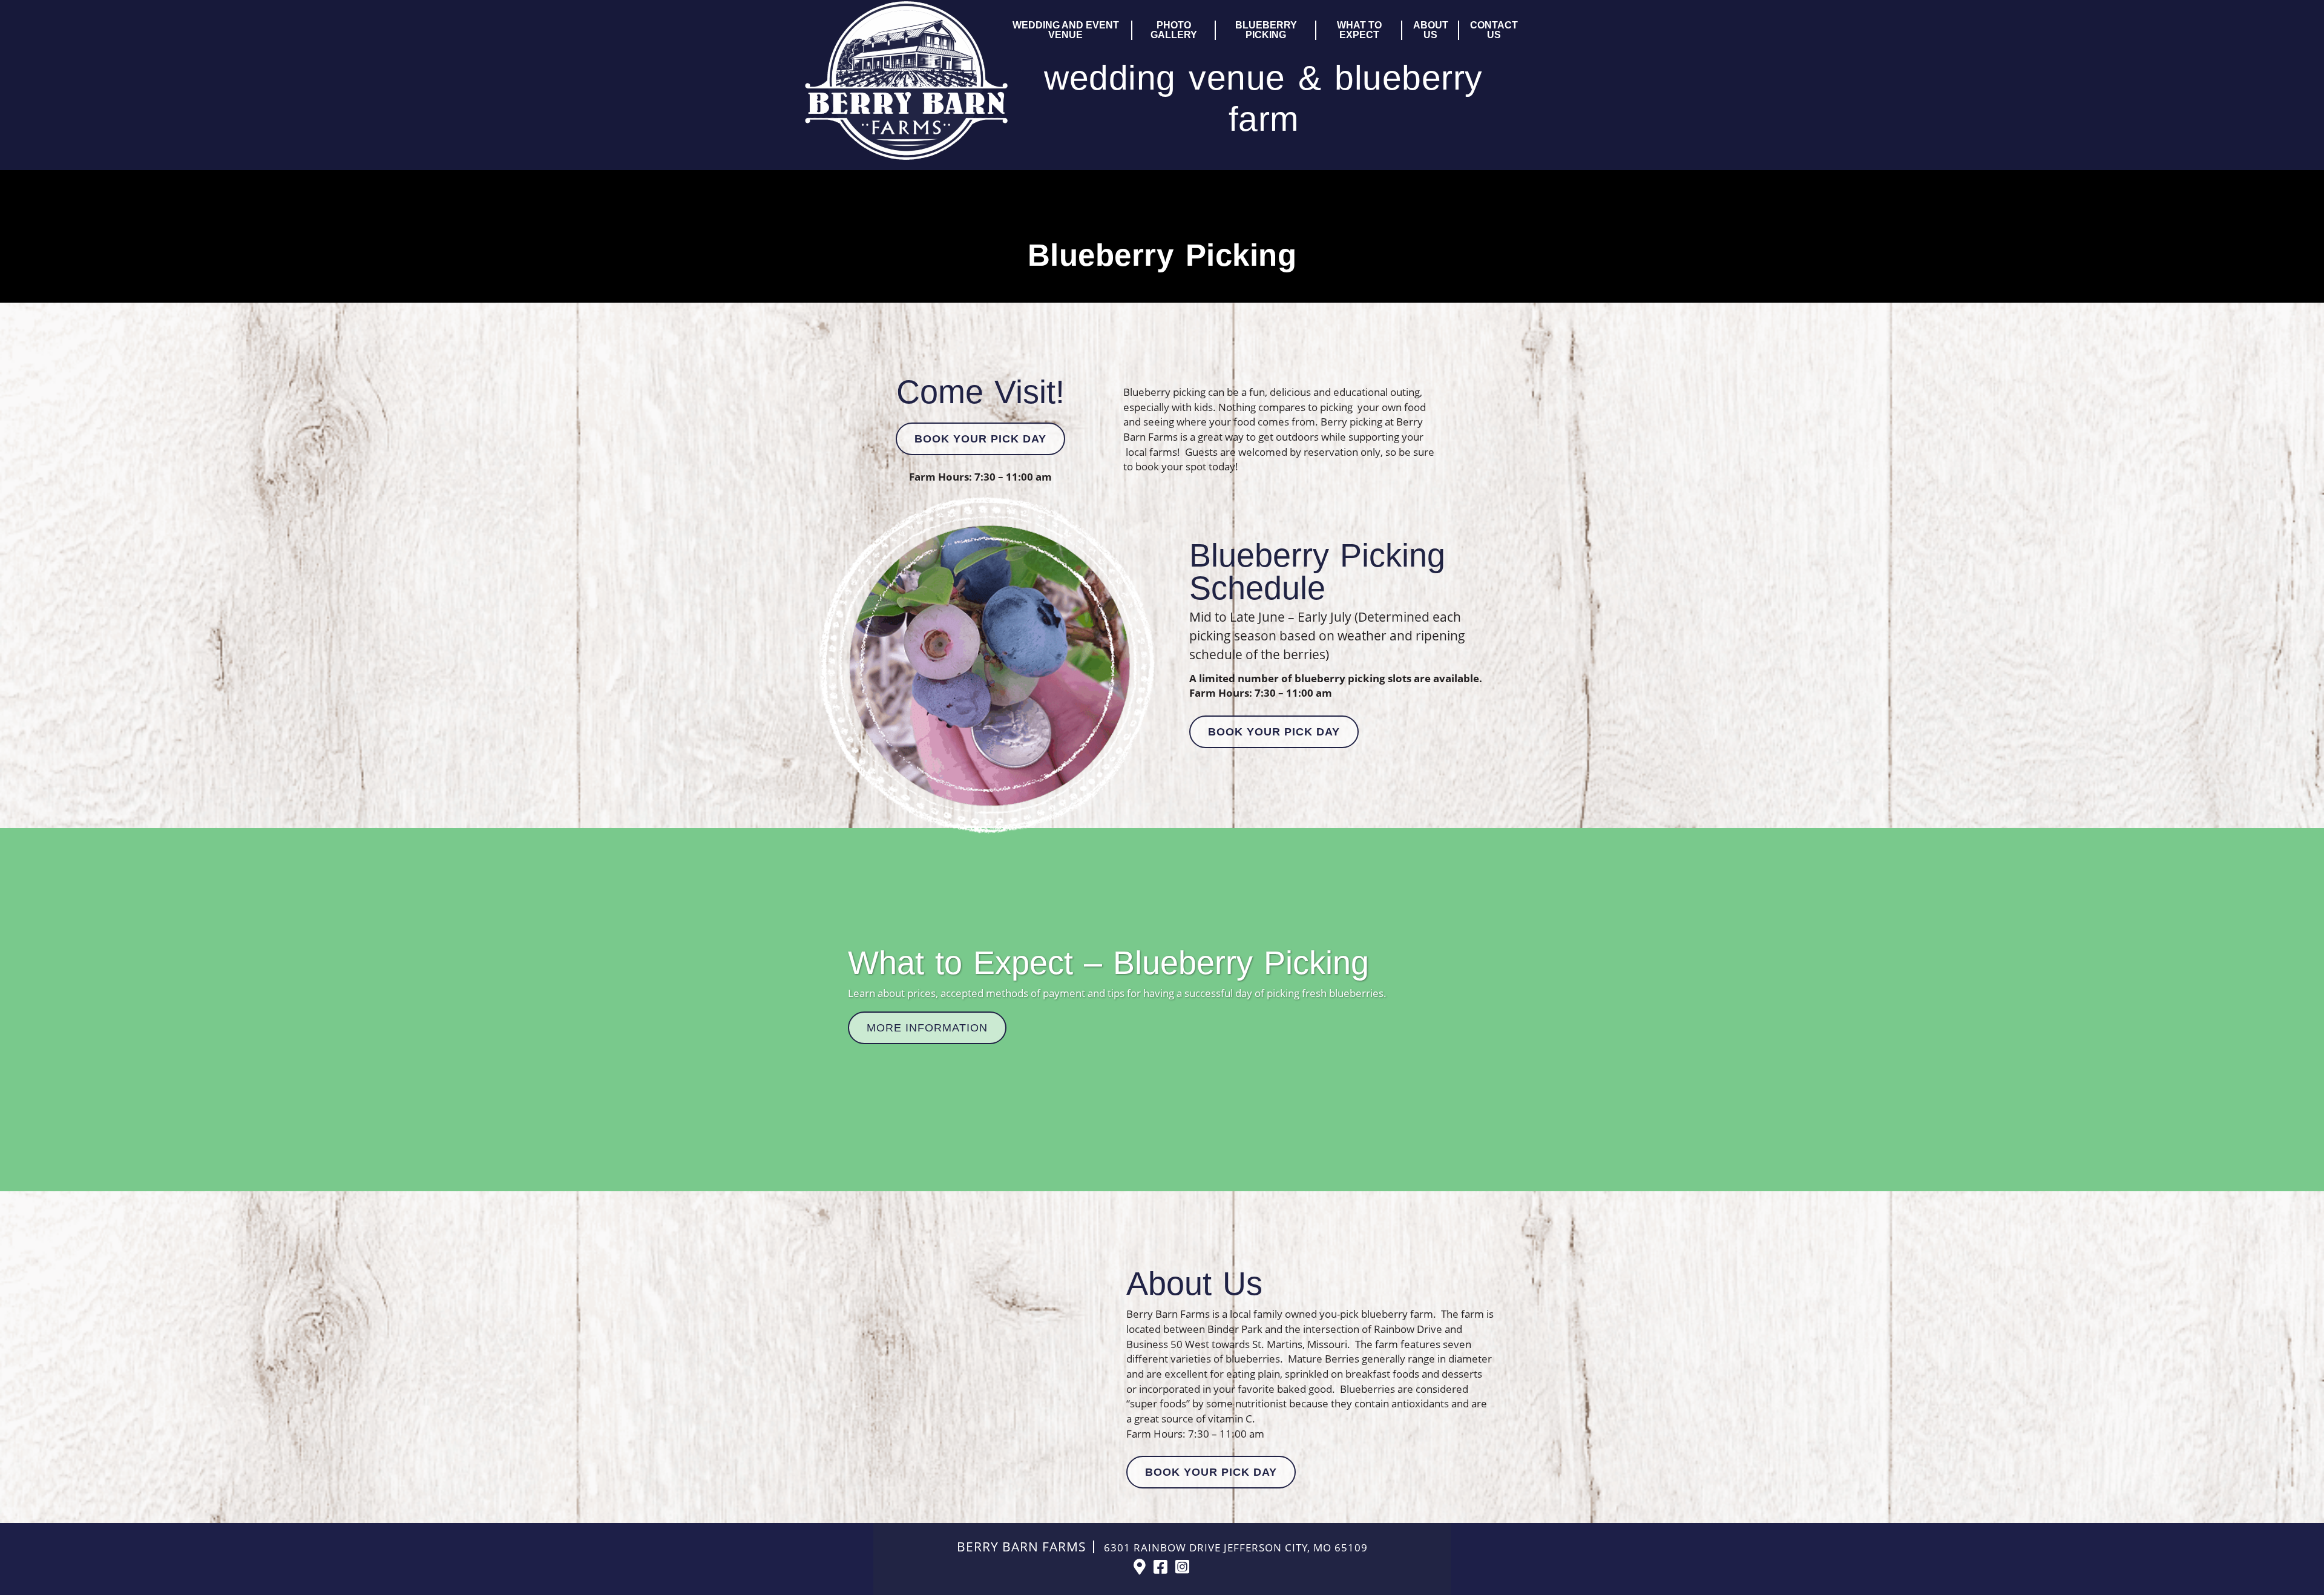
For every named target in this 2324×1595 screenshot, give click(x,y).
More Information (927, 1028)
